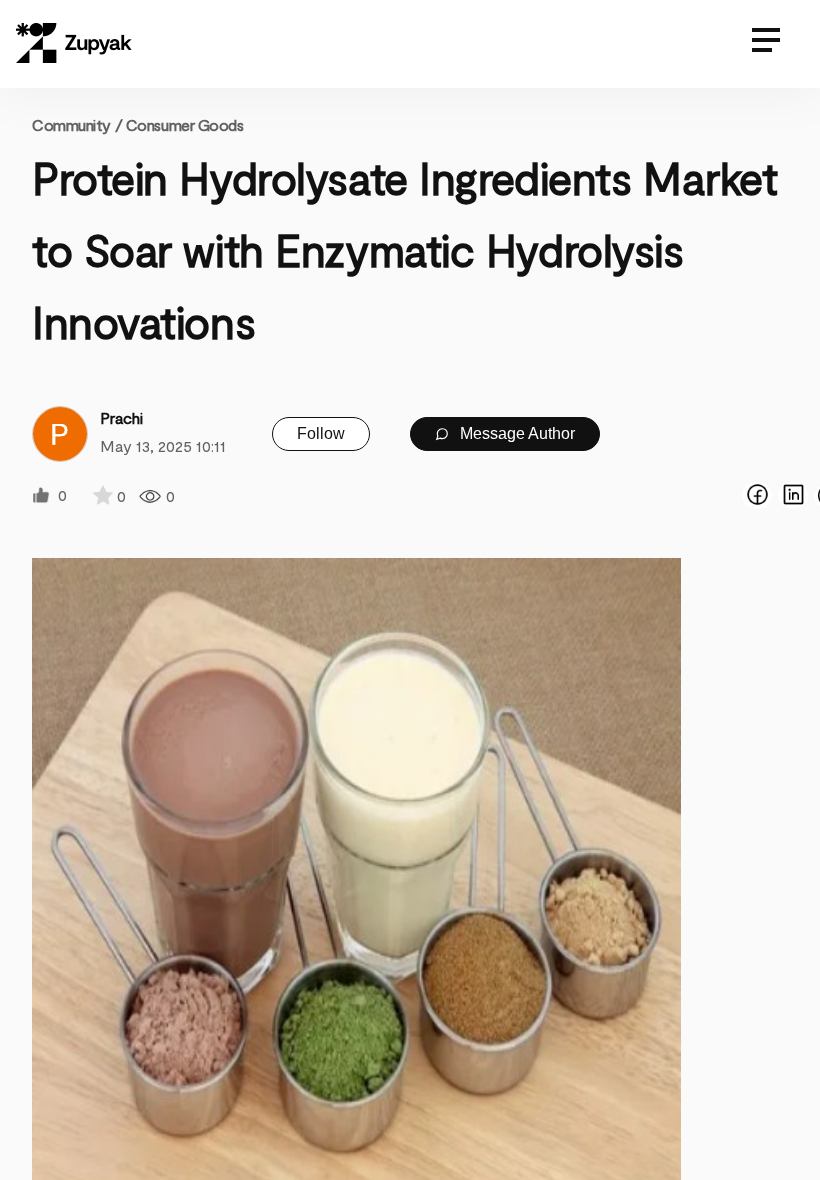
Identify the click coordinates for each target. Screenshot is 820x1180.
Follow (321, 433)
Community (77, 124)
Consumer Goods (185, 124)
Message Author (515, 433)
